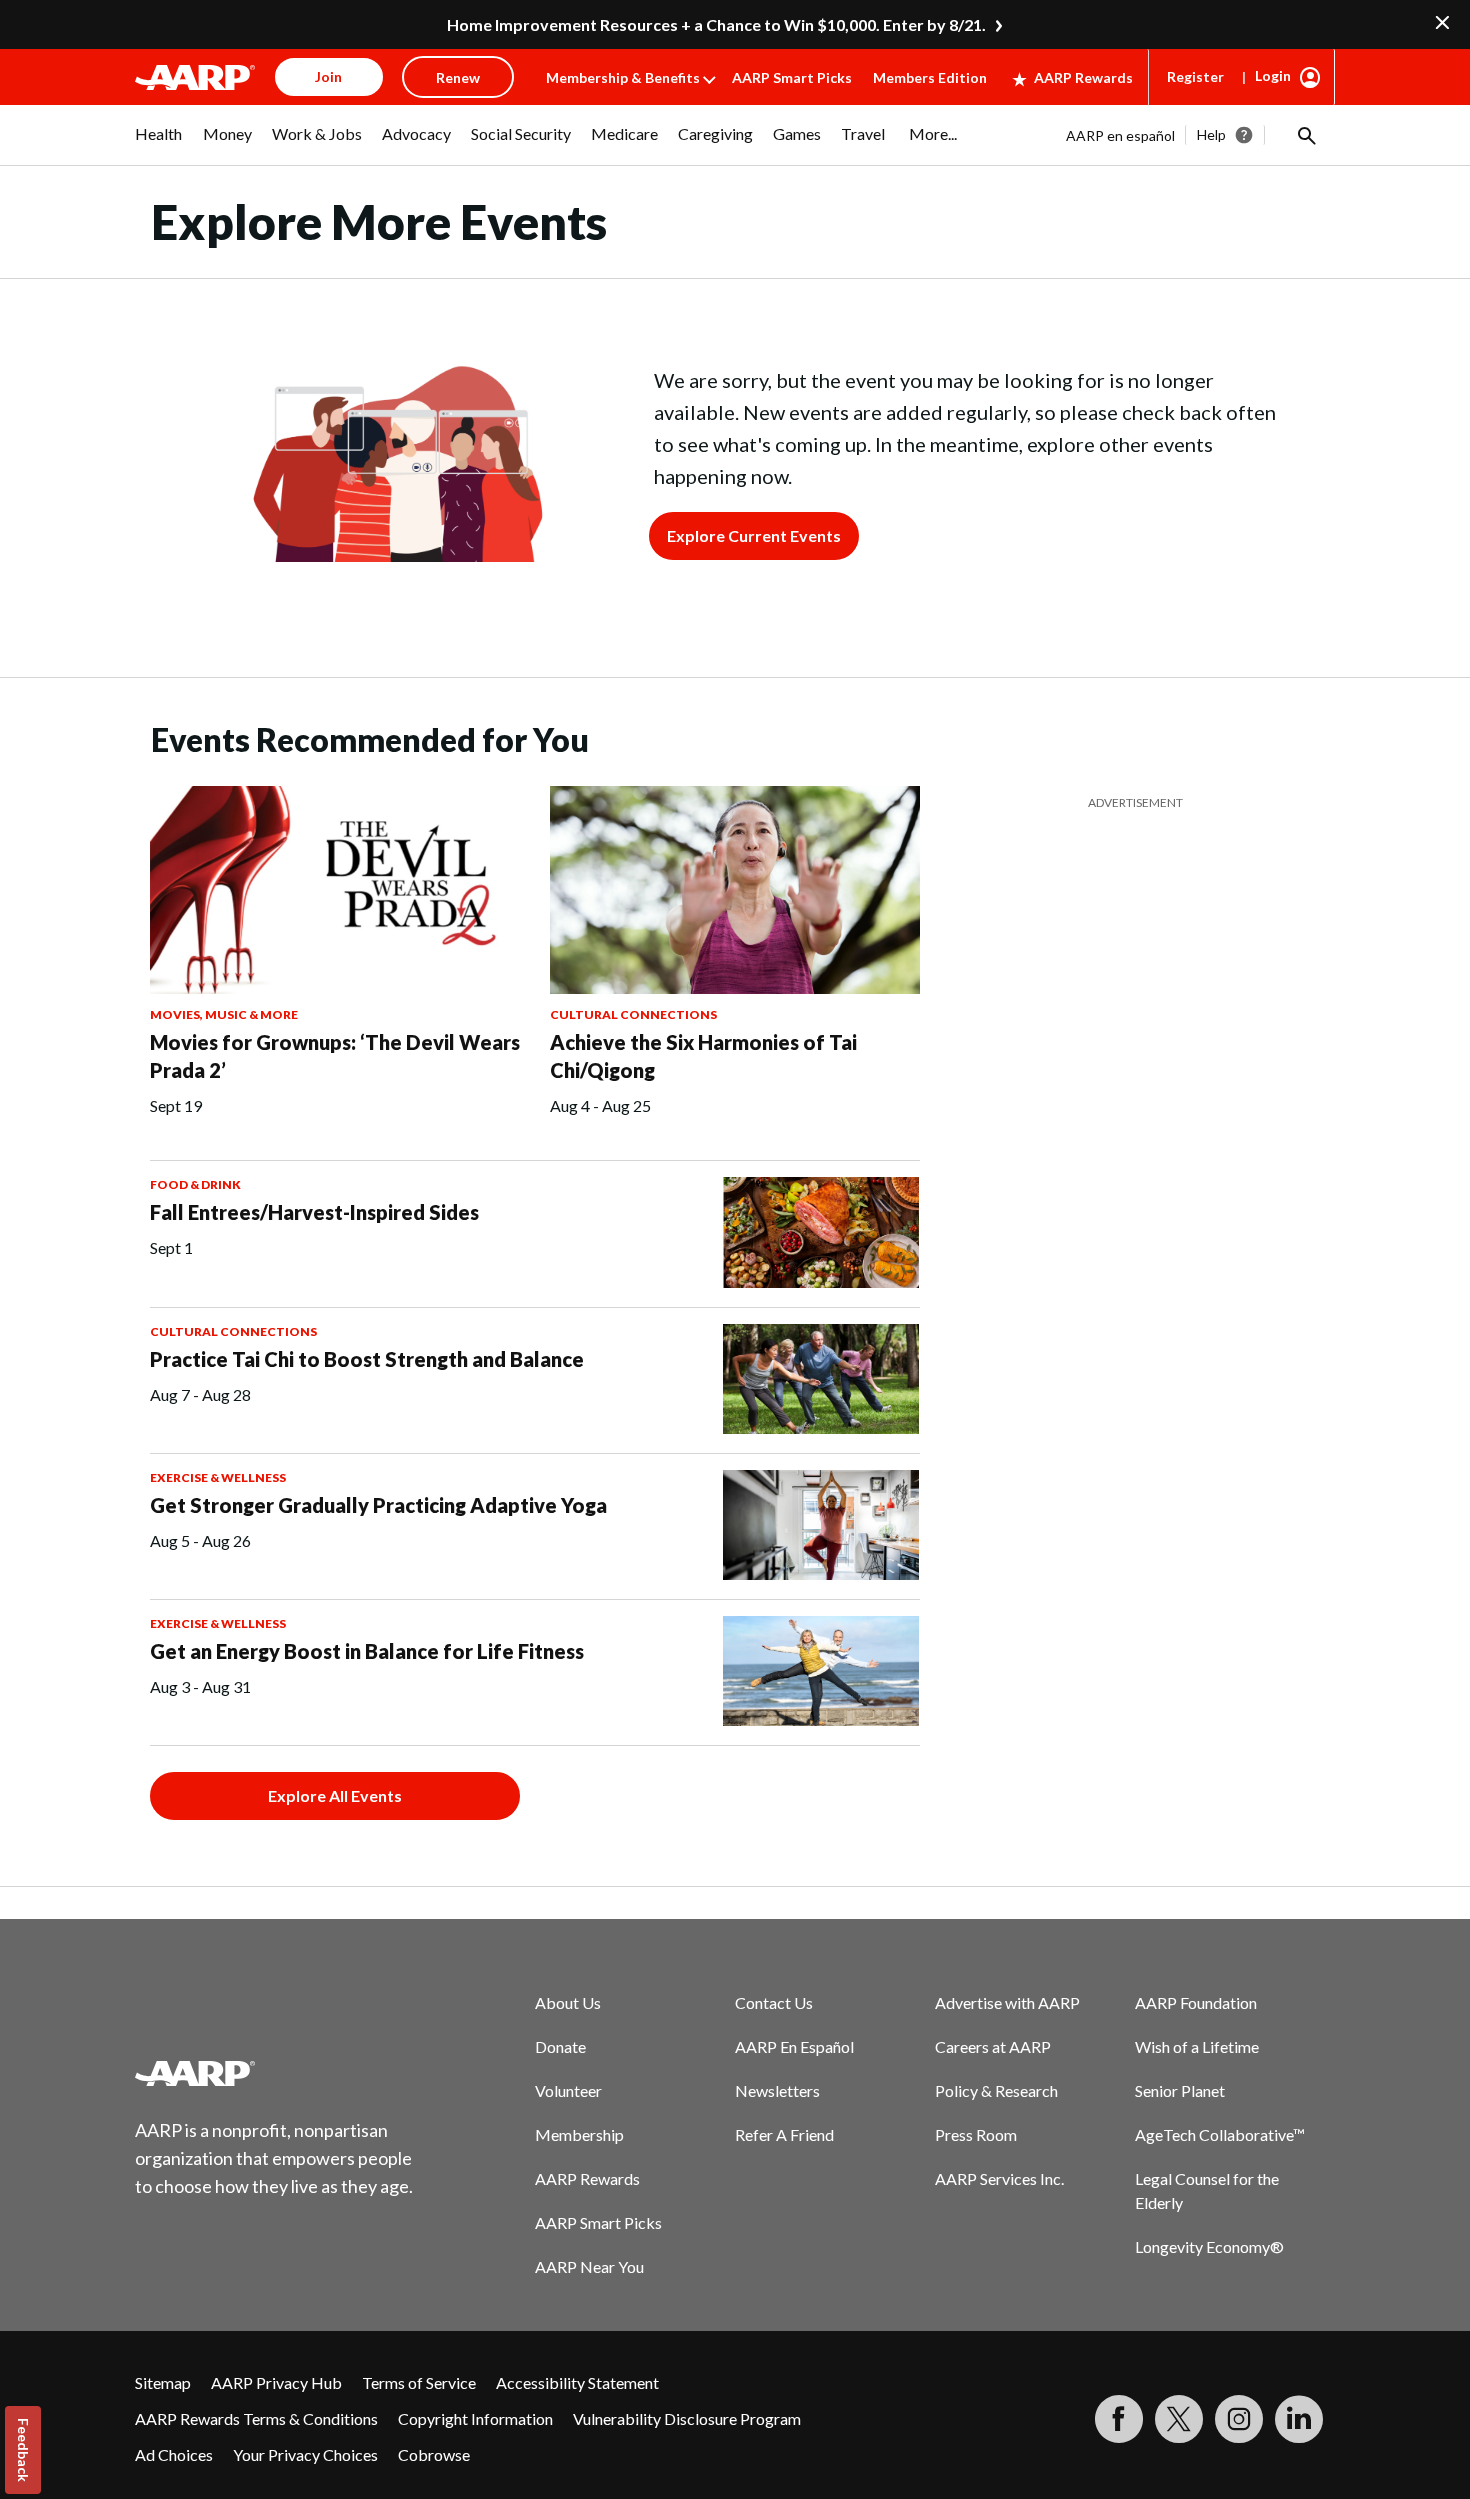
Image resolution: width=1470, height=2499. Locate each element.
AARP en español (1120, 135)
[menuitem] (159, 144)
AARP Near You (589, 2266)
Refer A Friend (784, 2134)
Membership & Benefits (623, 77)
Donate (560, 2046)
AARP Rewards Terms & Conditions (256, 2418)
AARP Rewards (1083, 77)
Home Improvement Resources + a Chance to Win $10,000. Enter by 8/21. (716, 24)
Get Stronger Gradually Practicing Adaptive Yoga (378, 1505)
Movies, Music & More (224, 1014)
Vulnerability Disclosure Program (687, 2418)
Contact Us (774, 2002)
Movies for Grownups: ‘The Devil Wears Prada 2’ (335, 1056)
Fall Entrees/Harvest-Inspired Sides (314, 1212)
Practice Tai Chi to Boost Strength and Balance (367, 1359)
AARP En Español (794, 2046)
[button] (1305, 135)
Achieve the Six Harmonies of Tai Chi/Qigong (703, 1056)
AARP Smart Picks (792, 77)
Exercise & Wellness (218, 1477)
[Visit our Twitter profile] (1179, 2419)
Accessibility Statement (577, 2382)
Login (1273, 75)
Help (1211, 134)
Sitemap (163, 2382)
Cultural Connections (633, 1014)
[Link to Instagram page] (1239, 2419)
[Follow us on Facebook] (1119, 2419)
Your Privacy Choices (305, 2454)
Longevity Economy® (1209, 2246)
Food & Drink (195, 1184)
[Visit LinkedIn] (1299, 2419)
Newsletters (777, 2090)
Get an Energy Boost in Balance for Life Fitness (367, 1651)
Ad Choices (174, 2454)
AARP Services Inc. (999, 2178)
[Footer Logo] (275, 2073)
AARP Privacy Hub (276, 2382)
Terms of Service (419, 2382)
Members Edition (930, 77)
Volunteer (568, 2090)
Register (1195, 76)
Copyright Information (475, 2418)
